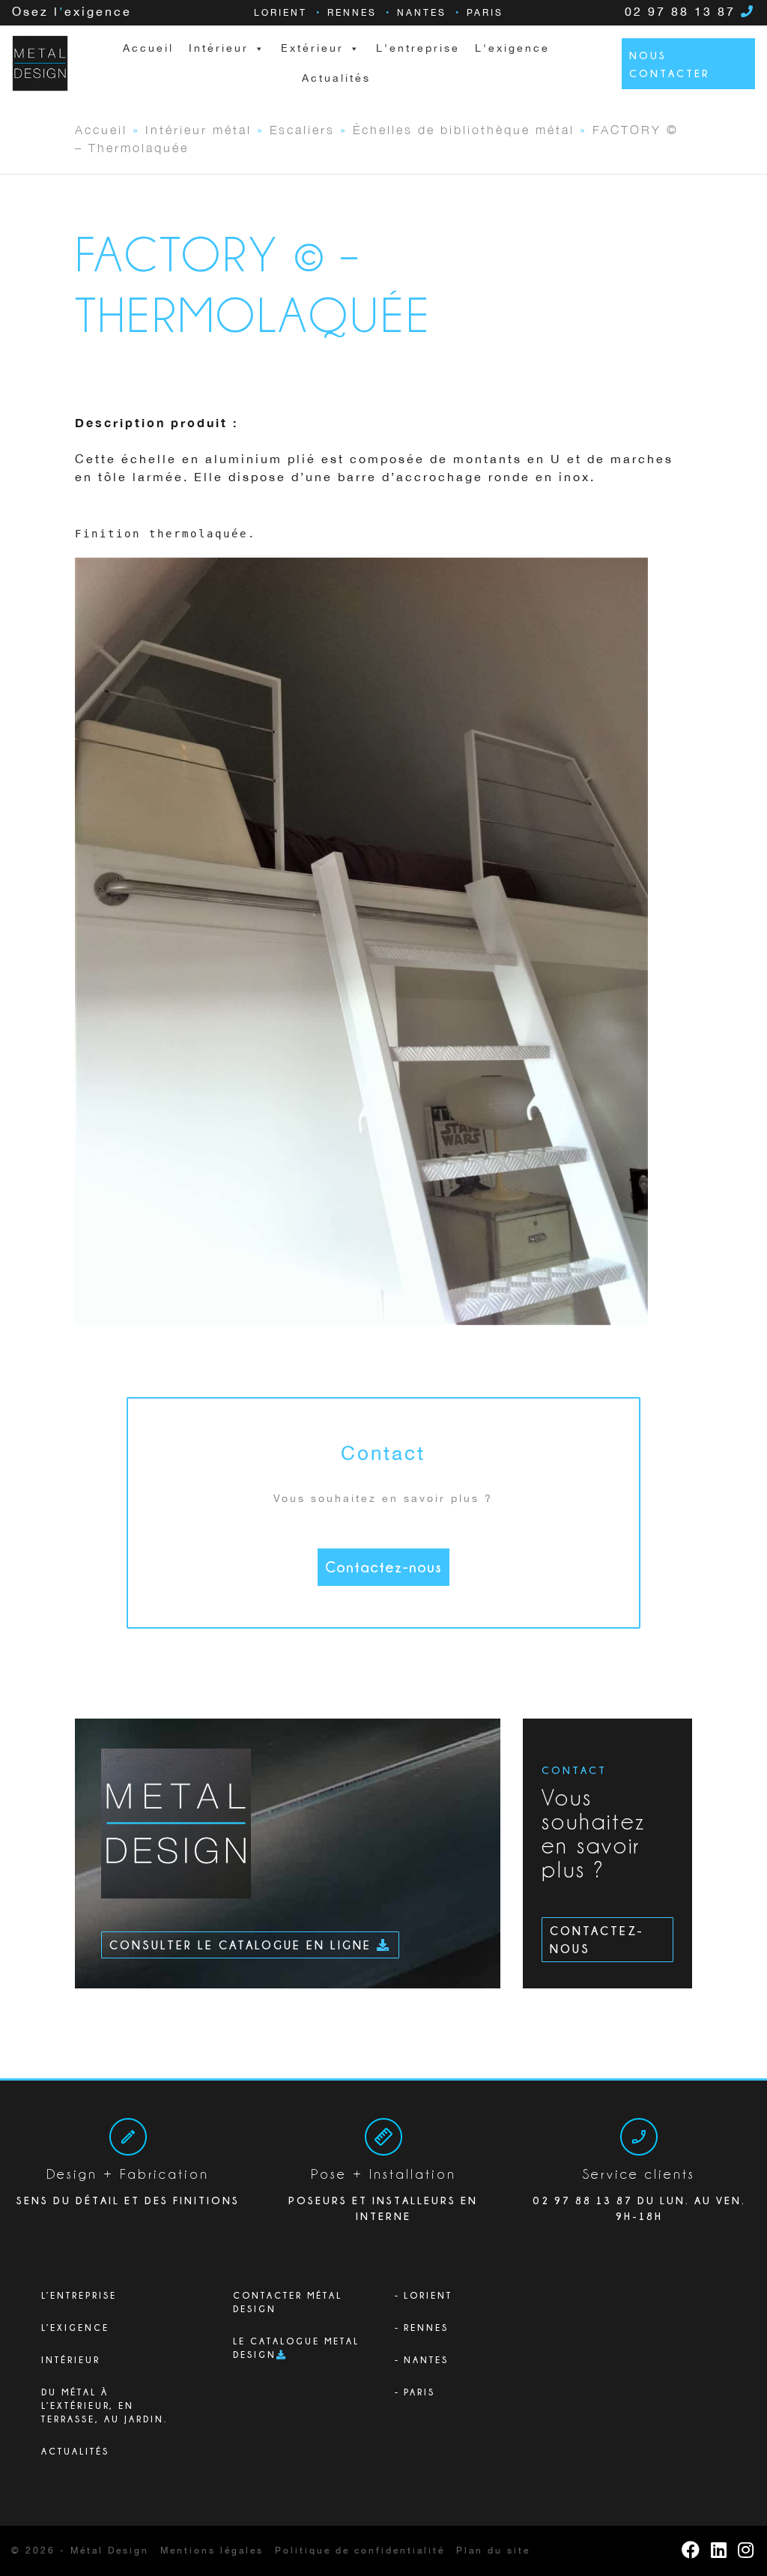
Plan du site (493, 2551)
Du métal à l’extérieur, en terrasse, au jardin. (104, 2405)
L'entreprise (418, 49)
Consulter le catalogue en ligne (243, 1945)
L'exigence (512, 49)
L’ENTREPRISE (79, 2295)
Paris (485, 13)
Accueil (148, 49)
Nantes (422, 13)
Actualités (336, 79)
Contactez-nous (383, 1567)
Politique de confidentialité (360, 2551)
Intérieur (71, 2360)
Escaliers (302, 129)
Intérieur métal (198, 129)
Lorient (281, 13)
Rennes (352, 13)
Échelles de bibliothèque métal (464, 129)
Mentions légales (212, 2551)
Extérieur (312, 49)
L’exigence (75, 2328)
